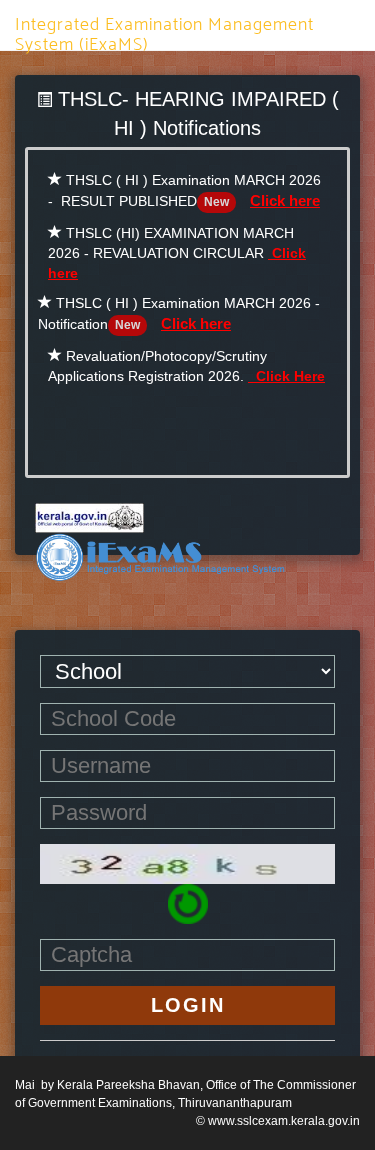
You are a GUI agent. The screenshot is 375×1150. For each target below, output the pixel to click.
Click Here (286, 376)
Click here (285, 200)
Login (188, 1005)
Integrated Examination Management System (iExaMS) (164, 30)
